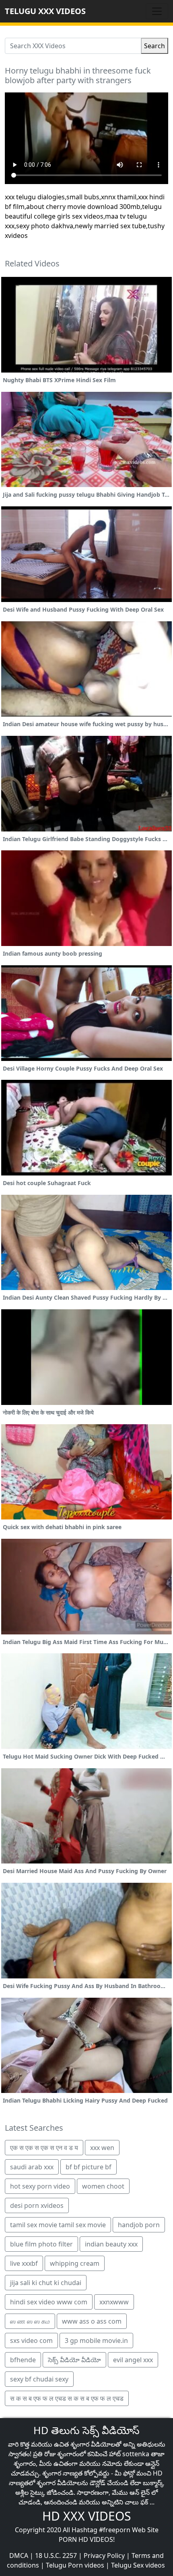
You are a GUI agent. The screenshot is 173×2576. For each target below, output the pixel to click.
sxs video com (31, 2341)
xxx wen (102, 2148)
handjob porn (139, 2225)
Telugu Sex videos (138, 2565)
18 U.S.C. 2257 (56, 2556)
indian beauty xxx (111, 2244)
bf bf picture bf (89, 2167)
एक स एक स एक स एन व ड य (44, 2148)
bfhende (23, 2360)
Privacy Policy (104, 2556)
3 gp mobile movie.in (96, 2341)
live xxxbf (24, 2263)
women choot (103, 2186)
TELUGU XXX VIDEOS (45, 11)
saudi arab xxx (32, 2167)
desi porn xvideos (37, 2205)
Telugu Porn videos (75, 2565)
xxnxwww (114, 2302)
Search (154, 46)
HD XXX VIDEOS (86, 2516)
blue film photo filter (41, 2244)
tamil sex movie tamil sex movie (58, 2225)
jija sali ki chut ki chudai (46, 2283)
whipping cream (75, 2263)
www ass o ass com (92, 2321)
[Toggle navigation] (157, 11)
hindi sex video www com (49, 2302)
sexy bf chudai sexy (39, 2379)
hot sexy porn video (40, 2186)
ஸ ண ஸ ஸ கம (30, 2321)
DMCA (19, 2556)
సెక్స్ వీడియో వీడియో (74, 2360)
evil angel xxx (133, 2360)
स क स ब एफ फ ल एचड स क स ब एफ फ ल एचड (67, 2398)
